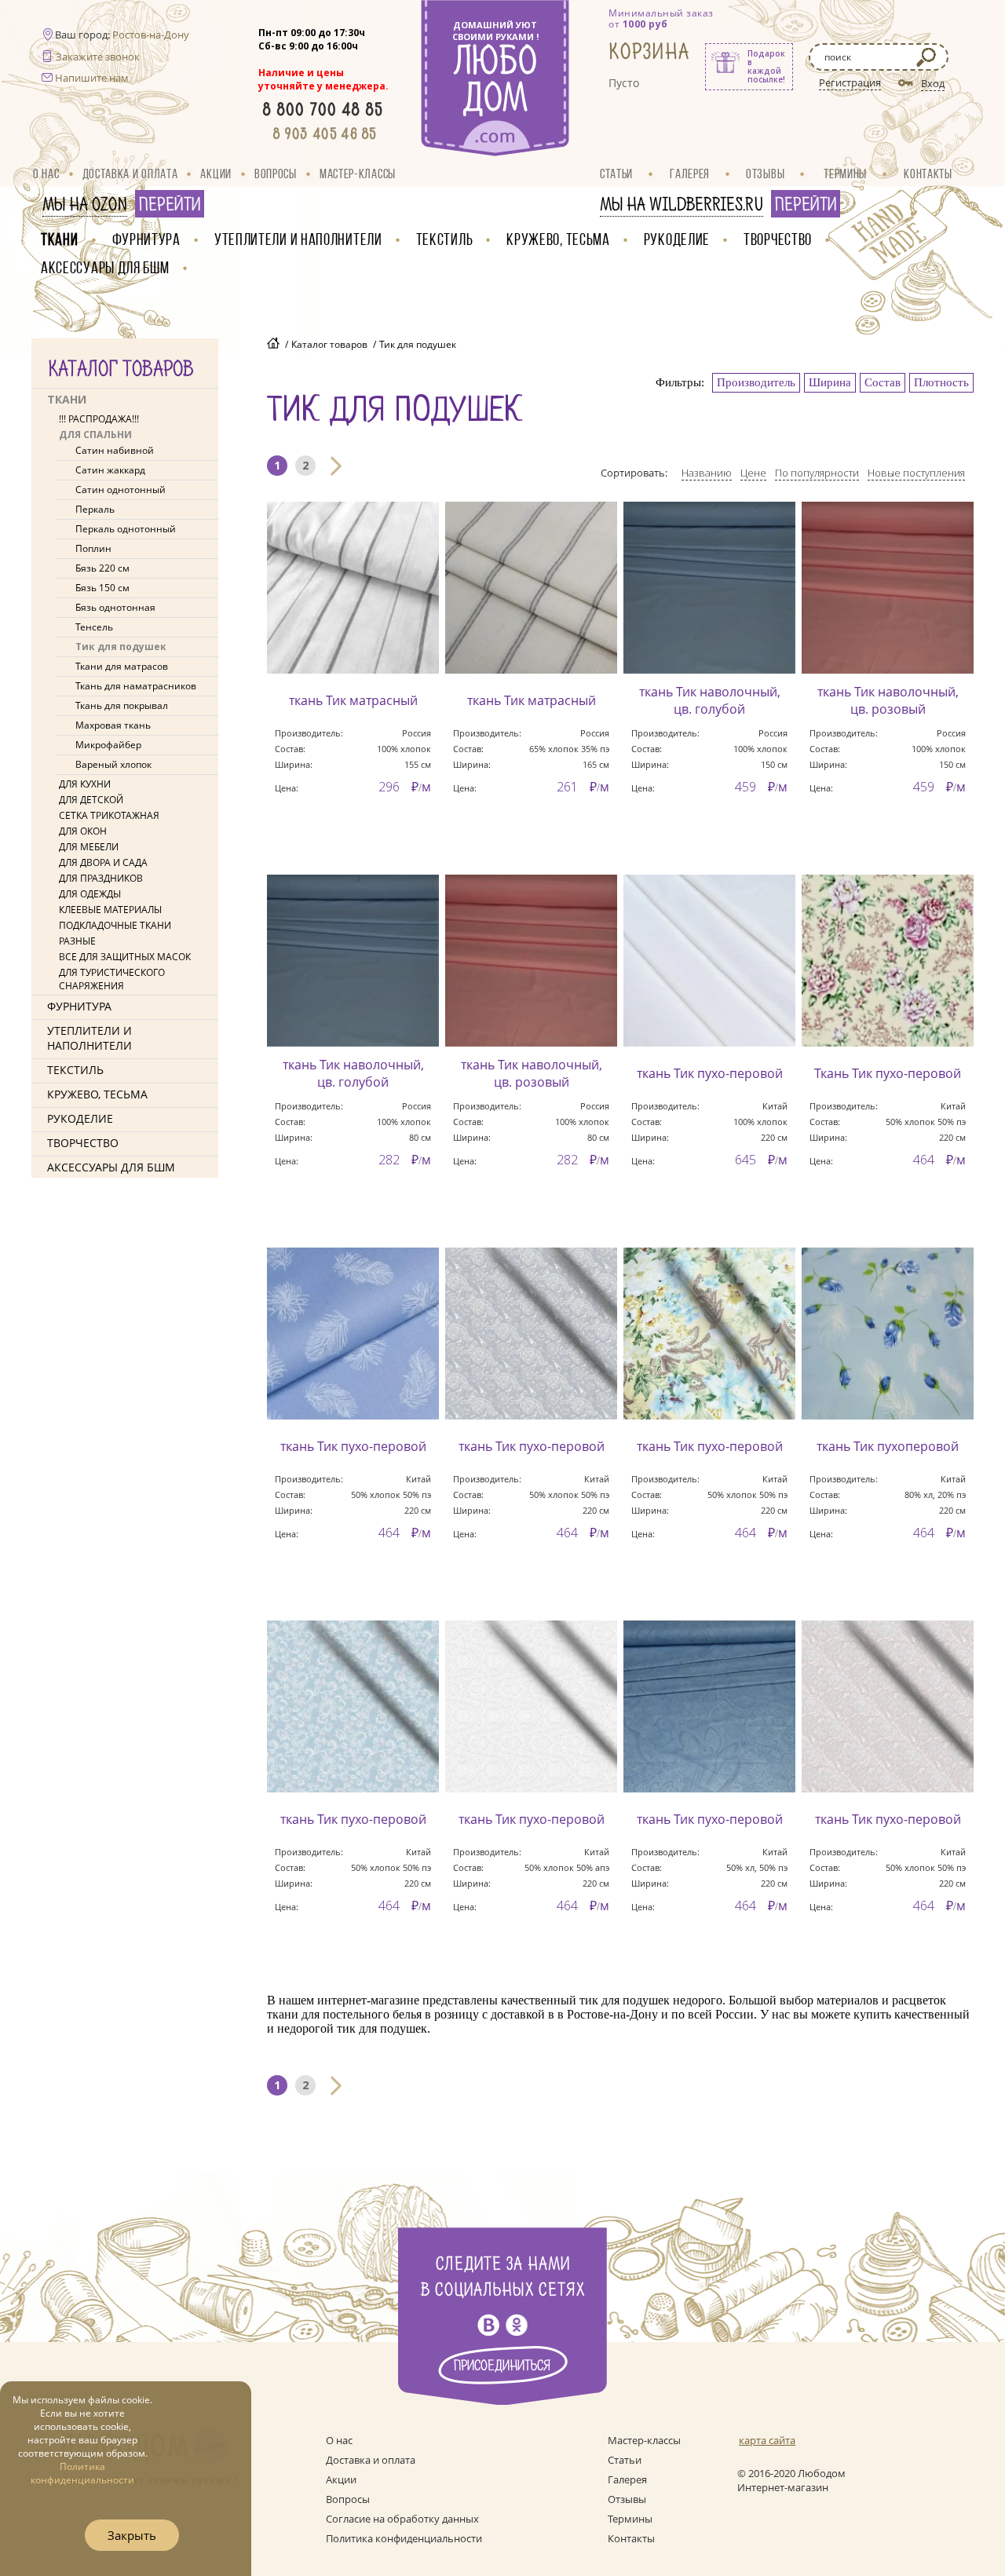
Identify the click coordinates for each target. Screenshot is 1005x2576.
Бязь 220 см (102, 568)
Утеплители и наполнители (298, 239)
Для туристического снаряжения (112, 979)
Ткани (60, 239)
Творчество (778, 239)
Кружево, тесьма (558, 239)
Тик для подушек (121, 647)
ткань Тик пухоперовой (888, 1446)
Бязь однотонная (115, 607)
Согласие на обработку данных (402, 2519)
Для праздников (101, 878)
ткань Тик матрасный (353, 700)
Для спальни (95, 435)
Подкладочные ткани (115, 925)
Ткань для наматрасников (136, 686)
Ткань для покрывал (122, 705)
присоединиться (502, 2366)
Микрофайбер (108, 745)
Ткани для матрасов (122, 666)
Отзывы (765, 174)
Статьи (616, 174)
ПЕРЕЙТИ (170, 205)
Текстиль (445, 239)
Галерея (690, 174)
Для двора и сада (103, 862)
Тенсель (94, 627)
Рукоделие (677, 239)
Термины (845, 174)
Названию (707, 473)
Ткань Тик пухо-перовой (888, 1073)
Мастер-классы (358, 174)
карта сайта (767, 2440)
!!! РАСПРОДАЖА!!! (99, 419)
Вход (933, 83)
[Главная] (273, 345)
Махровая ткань (113, 725)
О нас (46, 174)
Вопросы (276, 174)
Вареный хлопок (113, 764)
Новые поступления (916, 473)
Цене (753, 473)
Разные (77, 941)
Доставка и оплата (130, 174)
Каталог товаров (329, 344)
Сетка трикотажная (109, 815)
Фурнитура (146, 239)
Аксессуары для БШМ (105, 267)
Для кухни (85, 784)
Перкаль (95, 509)
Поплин (93, 548)
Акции (216, 174)
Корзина (650, 52)
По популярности (817, 473)
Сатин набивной (115, 450)
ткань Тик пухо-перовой (710, 1073)
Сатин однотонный (121, 490)
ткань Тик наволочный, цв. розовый (888, 700)
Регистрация (850, 82)
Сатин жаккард (110, 470)
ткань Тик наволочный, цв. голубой (710, 700)
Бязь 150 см (102, 588)
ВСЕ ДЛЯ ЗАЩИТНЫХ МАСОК (125, 957)
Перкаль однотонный (126, 529)
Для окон (83, 831)
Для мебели (89, 847)
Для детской (91, 800)
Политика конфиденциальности (404, 2538)
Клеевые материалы (110, 910)
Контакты (928, 174)
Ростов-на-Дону (151, 35)
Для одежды (90, 894)
